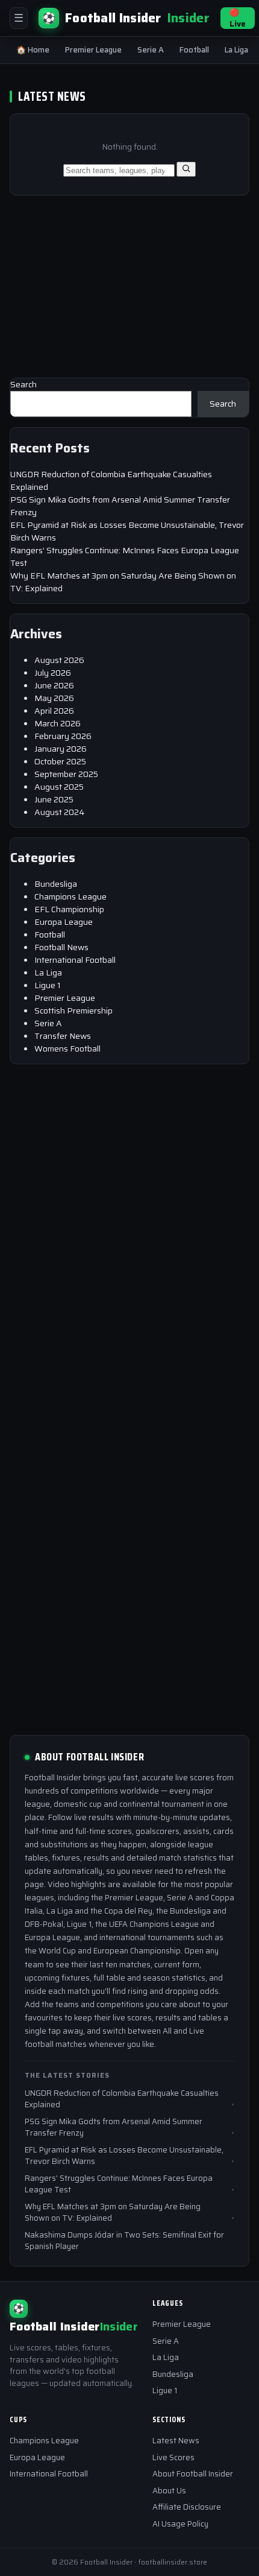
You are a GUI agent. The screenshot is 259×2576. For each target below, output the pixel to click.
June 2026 (54, 685)
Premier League (93, 50)
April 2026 (54, 711)
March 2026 (58, 723)
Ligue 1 (48, 985)
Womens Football (67, 1048)
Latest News (176, 2441)
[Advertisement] (100, 279)
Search (23, 384)
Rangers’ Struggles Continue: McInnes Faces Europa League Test (125, 557)
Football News (61, 947)
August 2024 (60, 812)
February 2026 (63, 736)
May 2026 (54, 698)
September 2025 (66, 774)
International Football (75, 960)
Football (194, 50)
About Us (169, 2491)
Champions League (70, 896)
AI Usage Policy (180, 2524)
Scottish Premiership (73, 1010)
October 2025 (60, 761)
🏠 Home (33, 50)
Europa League (64, 922)
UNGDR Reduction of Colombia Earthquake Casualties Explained (111, 481)
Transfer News (63, 1036)
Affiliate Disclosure (187, 2507)
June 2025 (54, 799)
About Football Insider (193, 2474)
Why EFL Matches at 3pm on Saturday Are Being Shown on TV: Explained (123, 582)
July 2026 (53, 673)
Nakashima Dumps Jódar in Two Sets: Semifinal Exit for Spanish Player (124, 2241)
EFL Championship (69, 909)
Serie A (151, 50)
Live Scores (173, 2457)
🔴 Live (238, 18)
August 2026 (59, 660)
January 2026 (61, 749)
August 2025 (59, 787)
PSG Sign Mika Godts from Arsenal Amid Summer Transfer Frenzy (120, 506)
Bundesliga (56, 884)
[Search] (186, 169)
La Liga (236, 50)
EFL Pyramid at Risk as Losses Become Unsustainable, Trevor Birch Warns (127, 531)
